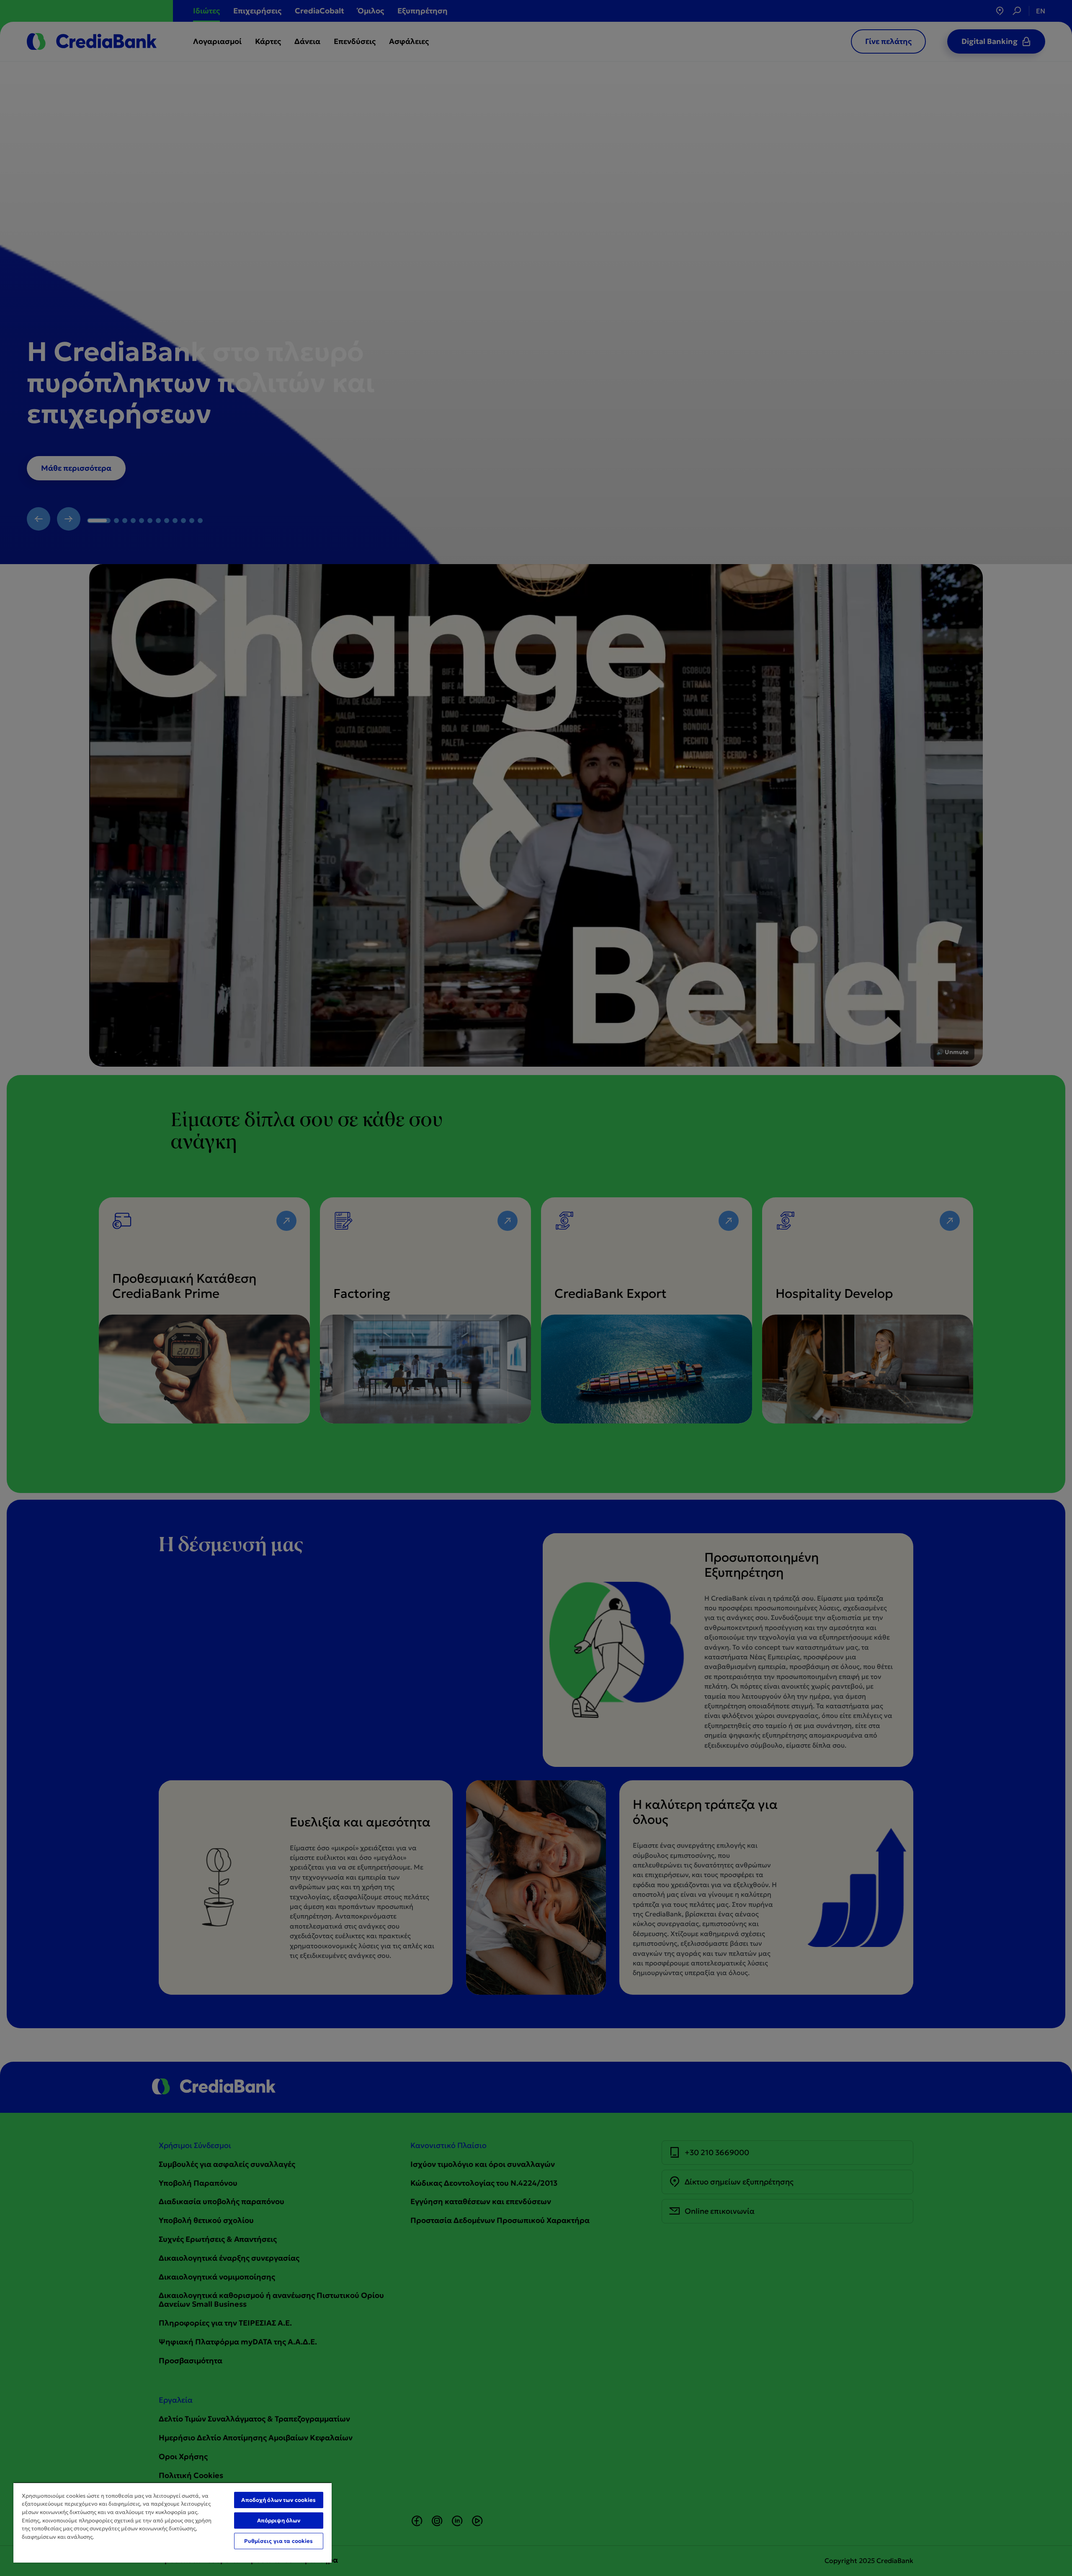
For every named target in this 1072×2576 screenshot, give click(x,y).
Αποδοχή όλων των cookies (278, 2500)
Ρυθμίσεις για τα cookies (278, 2541)
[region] (173, 2522)
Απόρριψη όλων (279, 2521)
